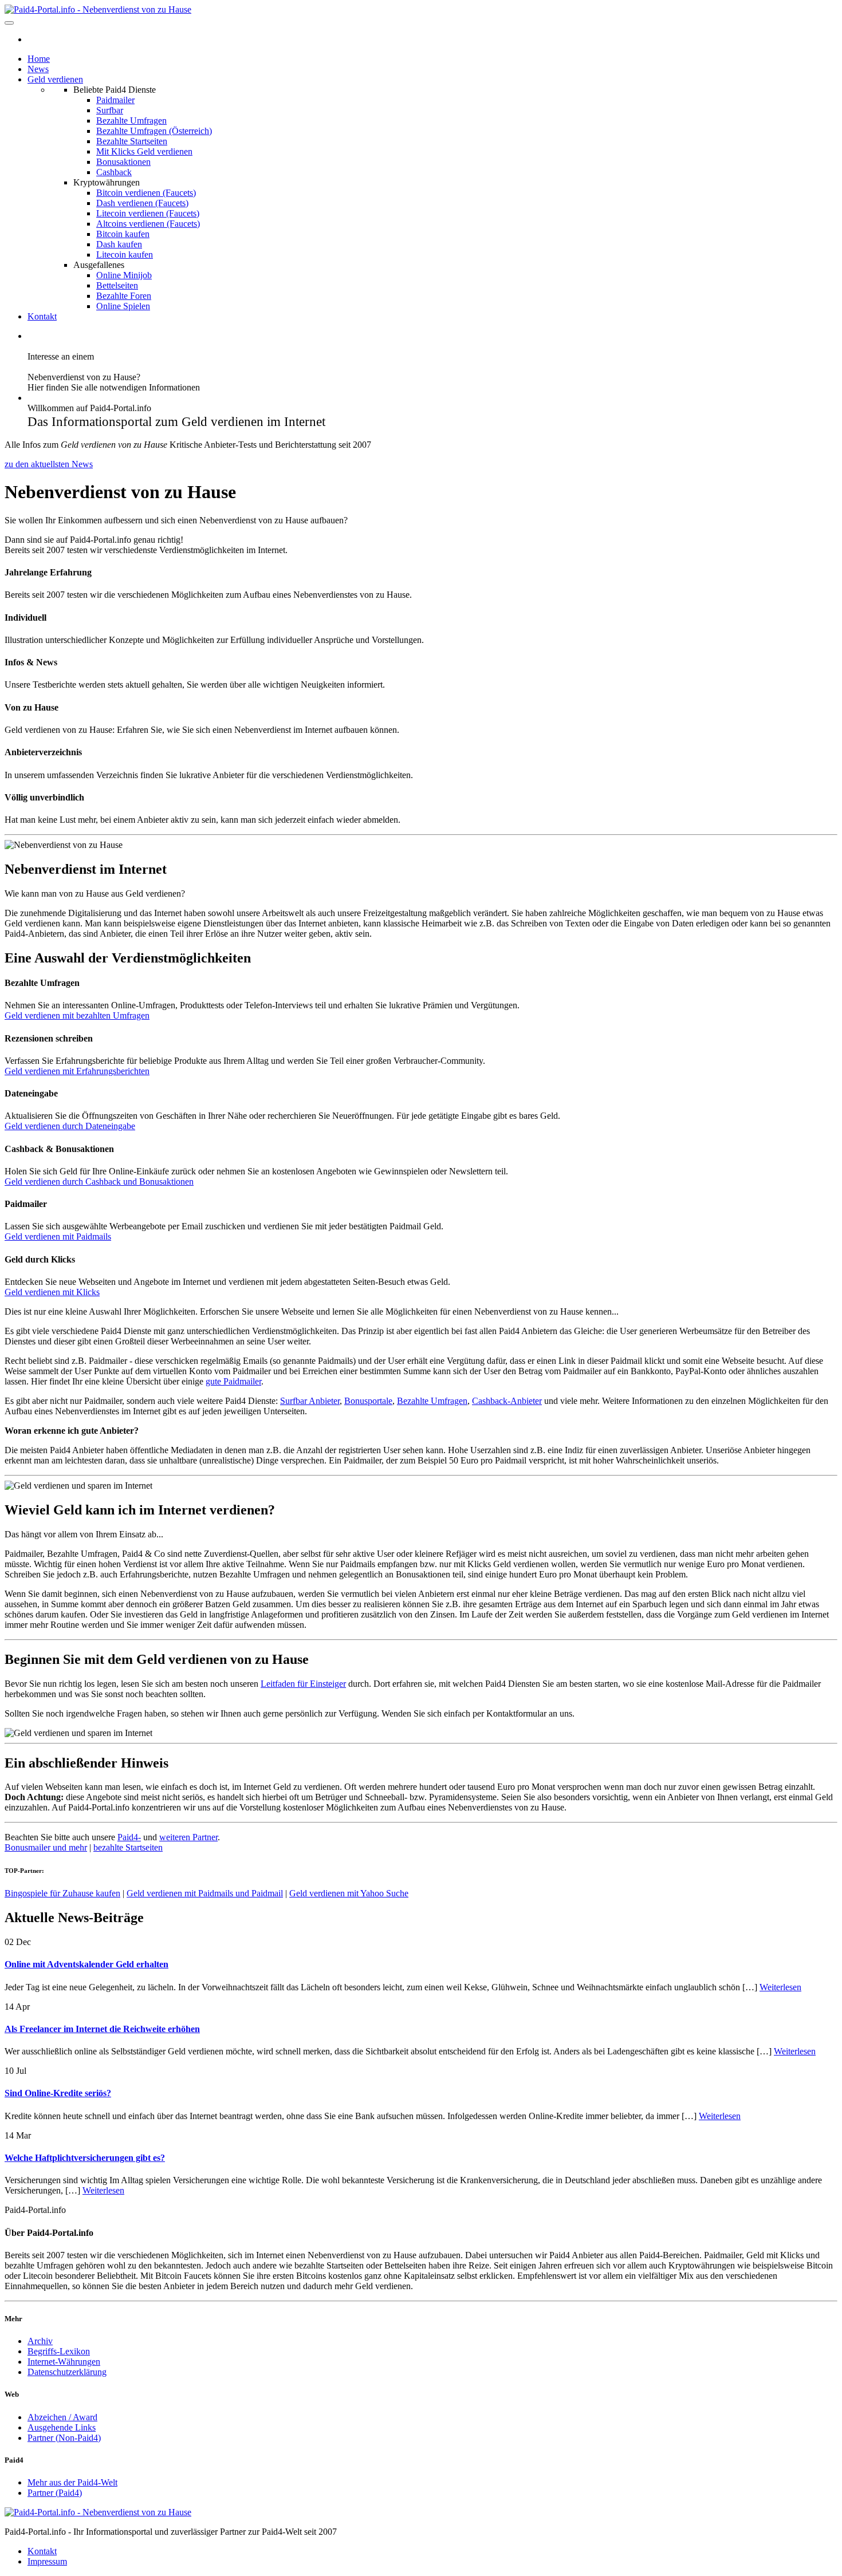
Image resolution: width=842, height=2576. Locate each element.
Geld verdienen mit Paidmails (58, 1236)
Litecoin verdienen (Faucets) (148, 213)
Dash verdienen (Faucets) (142, 203)
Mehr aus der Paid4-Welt (72, 2482)
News (38, 69)
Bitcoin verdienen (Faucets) (146, 193)
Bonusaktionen (123, 162)
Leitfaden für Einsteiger (303, 1684)
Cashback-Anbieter (507, 1401)
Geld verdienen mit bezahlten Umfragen (77, 1015)
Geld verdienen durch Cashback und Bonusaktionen (99, 1182)
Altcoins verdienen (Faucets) (148, 224)
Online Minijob (124, 275)
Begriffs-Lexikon (59, 2351)
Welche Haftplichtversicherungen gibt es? (85, 2158)
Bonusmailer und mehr (46, 1847)
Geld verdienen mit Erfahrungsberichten (77, 1071)
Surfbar (110, 110)
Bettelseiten (117, 285)
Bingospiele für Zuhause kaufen (62, 1893)
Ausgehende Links (62, 2427)
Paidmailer (115, 100)
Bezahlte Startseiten (132, 141)
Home (39, 59)
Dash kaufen (119, 244)
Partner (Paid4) (55, 2493)
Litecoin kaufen (125, 255)
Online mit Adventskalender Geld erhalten (86, 1964)
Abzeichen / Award (62, 2417)
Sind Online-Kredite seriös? (58, 2093)
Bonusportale (368, 1401)
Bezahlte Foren (124, 296)
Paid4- (129, 1837)
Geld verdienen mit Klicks (52, 1292)
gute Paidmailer (233, 1381)
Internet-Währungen (64, 2362)
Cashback (114, 172)
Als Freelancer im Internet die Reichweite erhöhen (102, 2029)
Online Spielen (123, 306)
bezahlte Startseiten (128, 1847)
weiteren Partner (188, 1837)
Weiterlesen (780, 1987)
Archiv (40, 2341)
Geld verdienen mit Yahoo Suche (349, 1893)
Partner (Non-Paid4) (64, 2438)
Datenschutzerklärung (67, 2372)
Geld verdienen (55, 79)
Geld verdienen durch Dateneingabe (70, 1126)
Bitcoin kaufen (123, 234)
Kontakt (42, 316)
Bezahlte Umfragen (131, 121)
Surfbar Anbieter (310, 1401)
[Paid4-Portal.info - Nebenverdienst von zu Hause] (98, 9)
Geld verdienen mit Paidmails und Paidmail (205, 1893)
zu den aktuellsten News (49, 464)
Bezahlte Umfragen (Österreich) (154, 131)
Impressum (47, 2561)
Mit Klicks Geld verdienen (144, 151)
